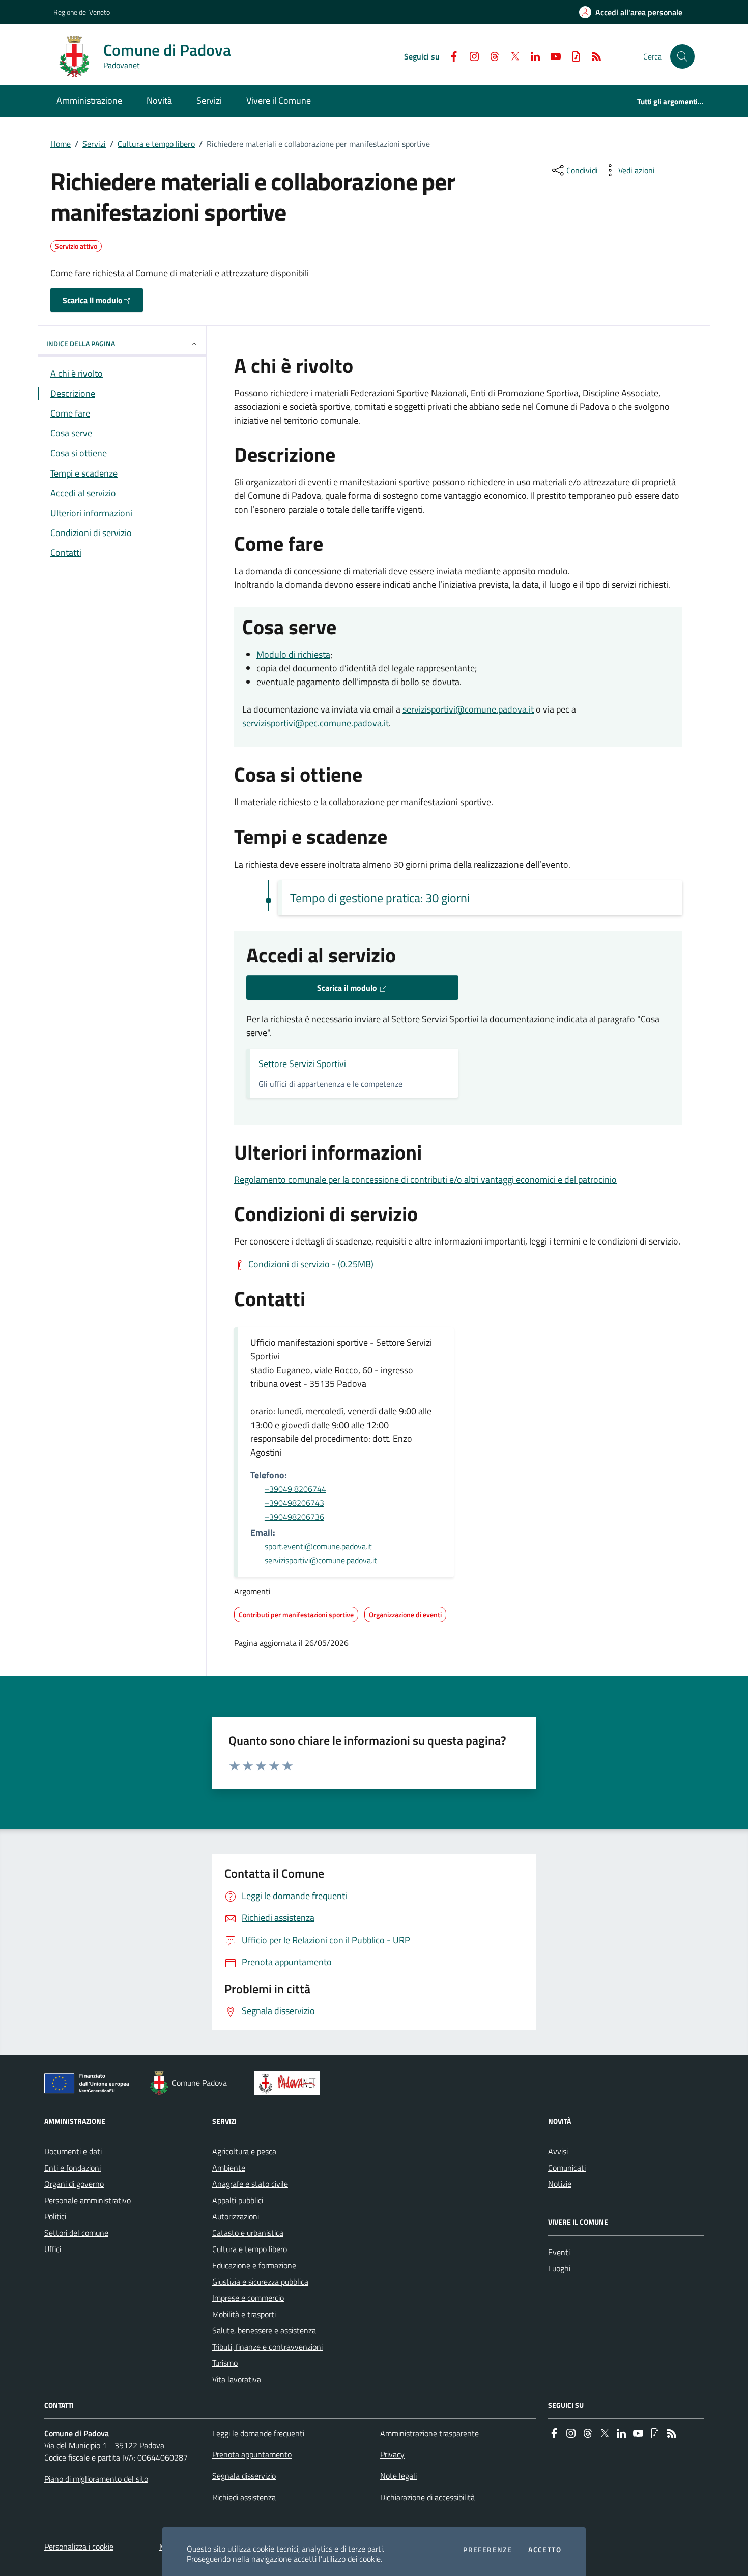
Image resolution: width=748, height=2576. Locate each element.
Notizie (560, 2184)
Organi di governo (74, 2184)
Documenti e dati (73, 2151)
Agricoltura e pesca (244, 2151)
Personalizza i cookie (79, 2547)
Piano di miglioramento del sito (96, 2479)
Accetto (545, 2550)
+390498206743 (294, 1503)
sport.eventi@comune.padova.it (318, 1546)
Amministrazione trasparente (429, 2433)
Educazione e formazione (254, 2265)
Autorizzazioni (236, 2216)
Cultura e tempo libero (156, 144)
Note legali (398, 2476)
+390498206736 (294, 1517)
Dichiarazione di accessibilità (427, 2497)
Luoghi (559, 2268)
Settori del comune (76, 2233)
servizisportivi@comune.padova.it (468, 709)
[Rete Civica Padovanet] (289, 2083)
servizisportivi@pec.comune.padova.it (315, 723)
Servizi (94, 144)
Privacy (392, 2454)
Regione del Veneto (82, 12)
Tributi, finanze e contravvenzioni (267, 2347)
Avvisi (558, 2151)
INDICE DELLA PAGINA (81, 344)
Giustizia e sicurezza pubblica (260, 2282)
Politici (55, 2216)
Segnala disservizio (244, 2476)
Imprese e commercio (248, 2298)
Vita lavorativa (237, 2379)
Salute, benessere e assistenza (264, 2330)
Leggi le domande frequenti (258, 2433)
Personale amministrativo (88, 2200)
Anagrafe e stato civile (250, 2184)
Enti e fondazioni (73, 2168)
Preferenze (487, 2550)
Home (61, 144)
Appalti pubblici (238, 2200)
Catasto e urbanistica (248, 2233)
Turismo (225, 2363)
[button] (682, 56)
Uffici (53, 2249)
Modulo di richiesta (293, 654)
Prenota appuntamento (252, 2454)
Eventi (559, 2252)
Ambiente (229, 2168)
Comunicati (567, 2168)
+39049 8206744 (295, 1489)
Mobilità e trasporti (244, 2314)
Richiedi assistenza (244, 2497)
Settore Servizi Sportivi (302, 1064)
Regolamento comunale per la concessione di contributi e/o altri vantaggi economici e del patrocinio (425, 1180)
